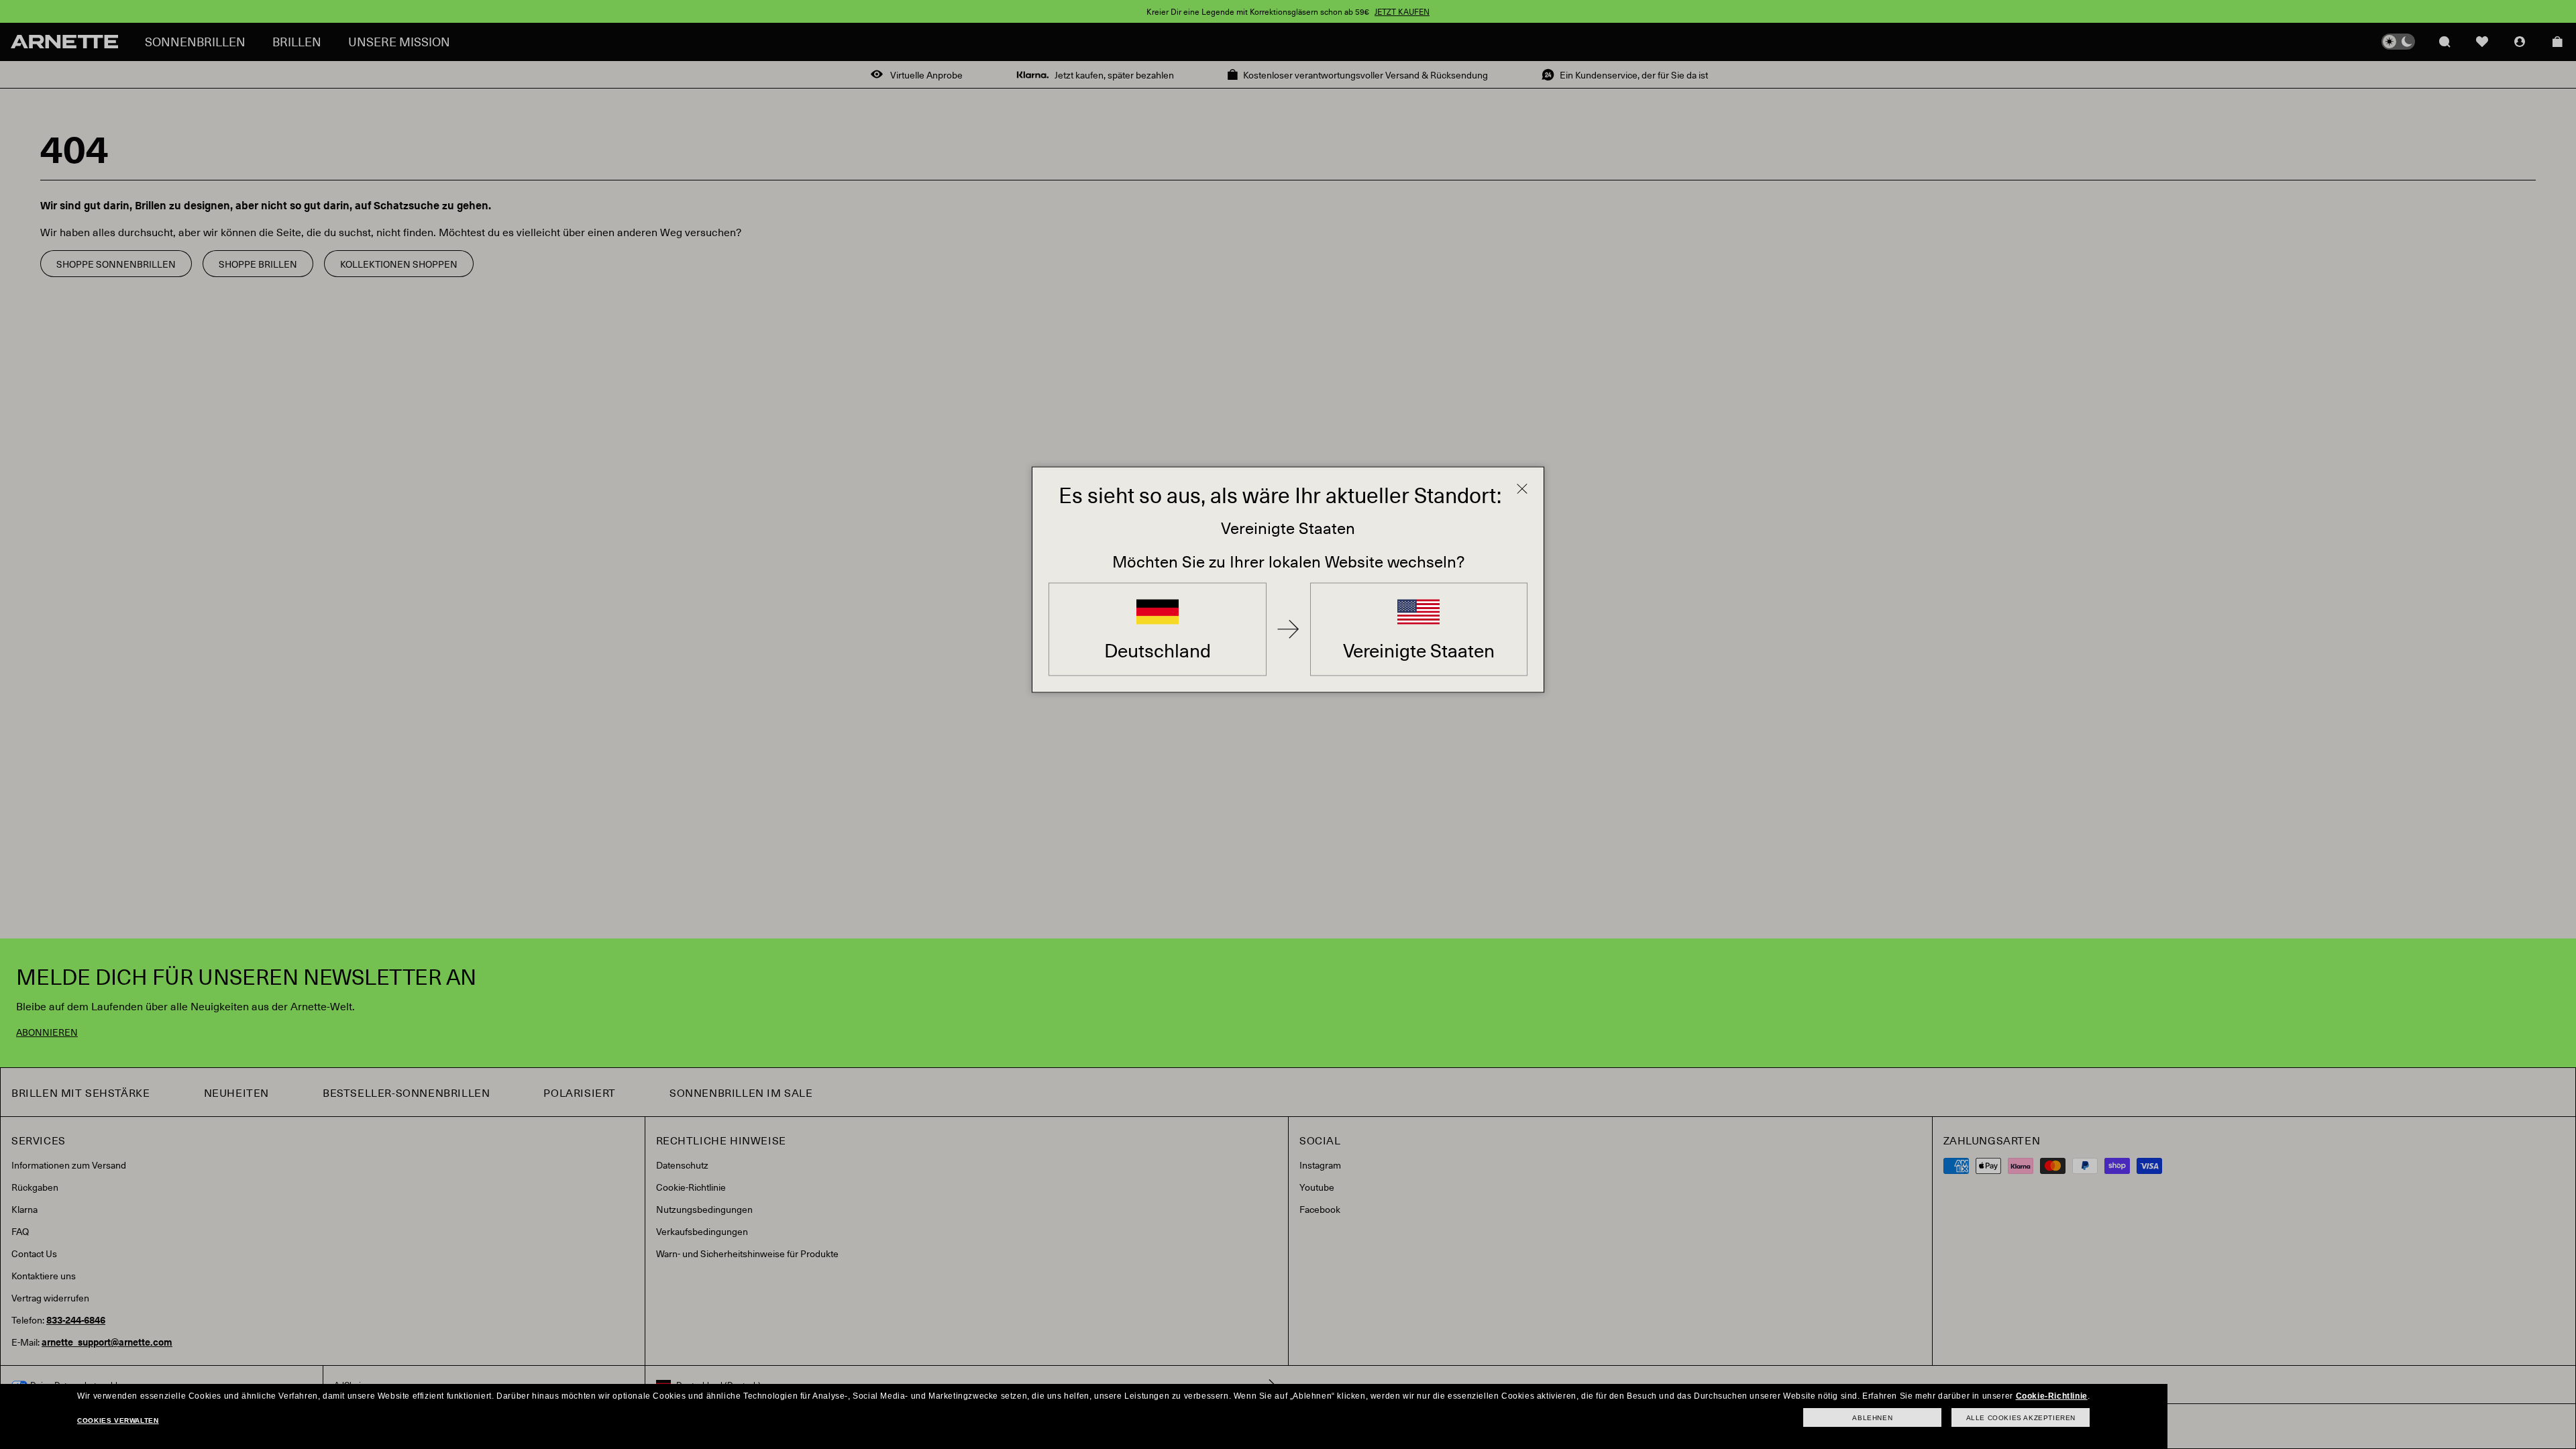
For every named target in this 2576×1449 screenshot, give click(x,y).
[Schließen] (1522, 489)
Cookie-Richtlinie (2052, 1396)
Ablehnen (1872, 1418)
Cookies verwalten (118, 1420)
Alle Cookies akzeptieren (2021, 1418)
